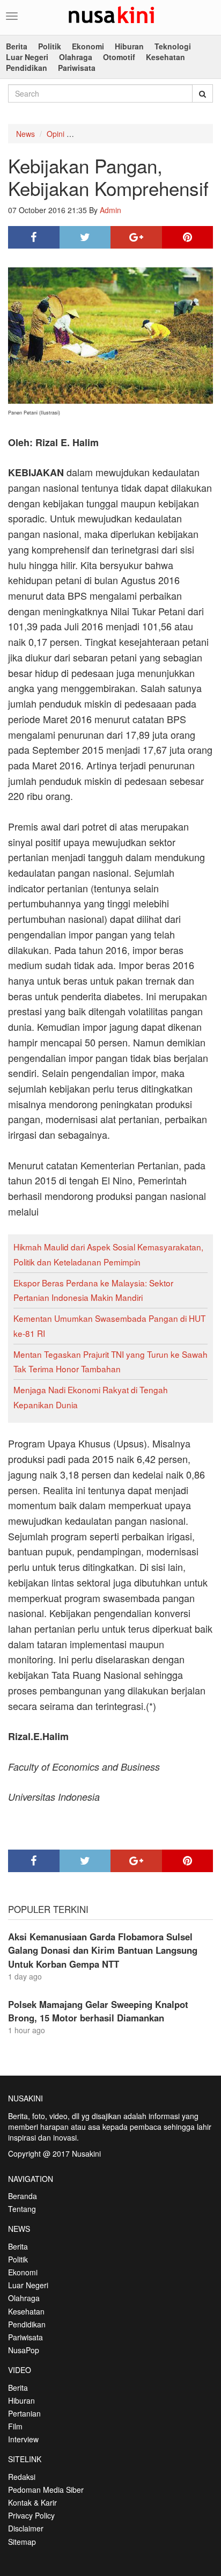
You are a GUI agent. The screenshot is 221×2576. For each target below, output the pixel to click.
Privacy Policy (31, 2515)
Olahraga (76, 57)
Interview (23, 2439)
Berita (17, 46)
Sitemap (22, 2542)
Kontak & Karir (32, 2502)
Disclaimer (26, 2528)
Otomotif (119, 57)
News (25, 134)
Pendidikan (27, 68)
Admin (110, 210)
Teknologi (173, 46)
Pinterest (188, 237)
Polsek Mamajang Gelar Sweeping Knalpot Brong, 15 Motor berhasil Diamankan (98, 2011)
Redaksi (22, 2477)
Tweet (85, 237)
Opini (56, 134)
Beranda (23, 2196)
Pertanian (24, 2413)
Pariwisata (77, 68)
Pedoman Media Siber (46, 2490)
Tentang (22, 2209)
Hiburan (129, 46)
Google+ (136, 237)
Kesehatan (165, 57)
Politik (50, 46)
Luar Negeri (27, 57)
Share (34, 237)
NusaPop (24, 2350)
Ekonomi (88, 46)
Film (15, 2426)
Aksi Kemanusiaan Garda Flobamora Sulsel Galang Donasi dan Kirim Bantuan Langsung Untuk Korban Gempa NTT (103, 1950)
